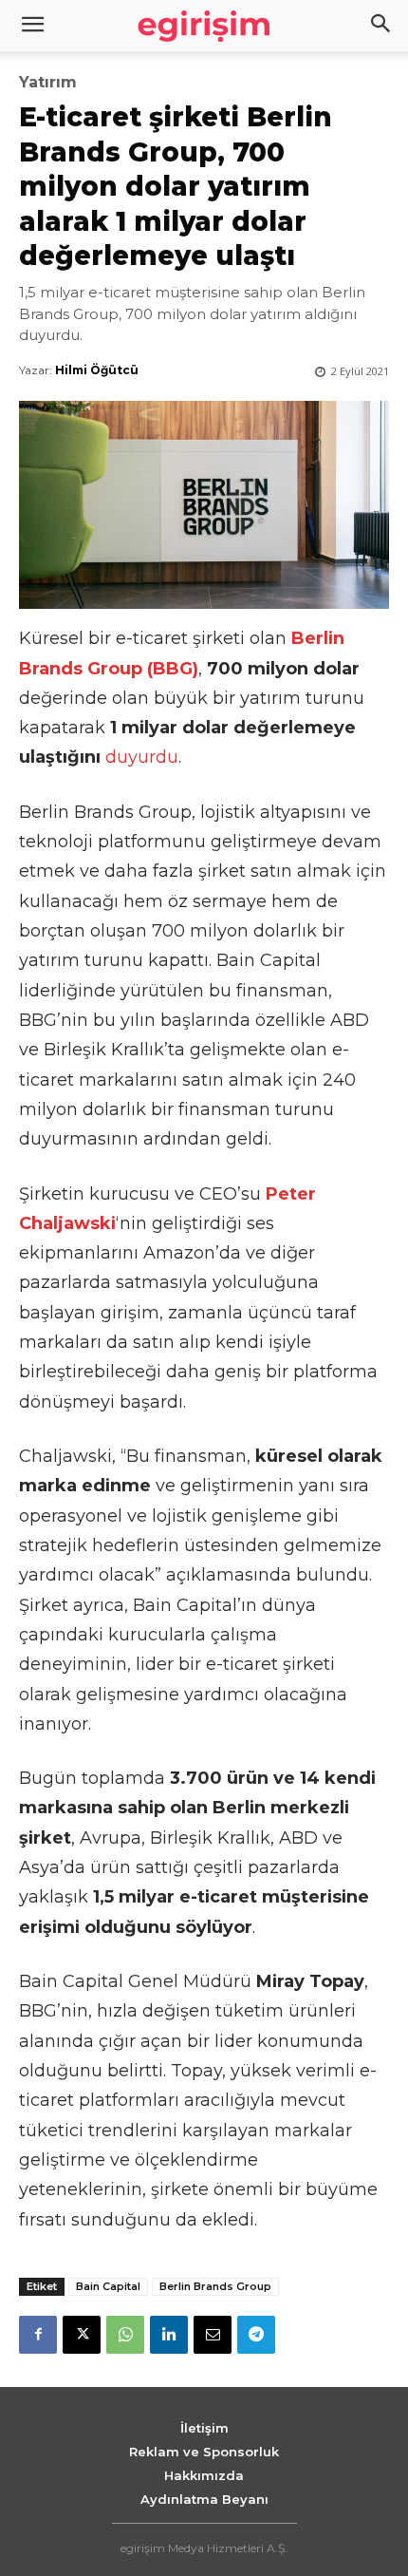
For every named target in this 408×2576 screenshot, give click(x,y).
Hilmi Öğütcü (97, 370)
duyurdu (142, 757)
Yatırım (48, 83)
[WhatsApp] (125, 2335)
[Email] (213, 2335)
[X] (82, 2335)
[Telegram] (256, 2335)
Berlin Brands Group (215, 2286)
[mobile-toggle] (32, 26)
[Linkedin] (169, 2335)
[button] (381, 26)
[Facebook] (38, 2335)
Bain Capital (108, 2286)
